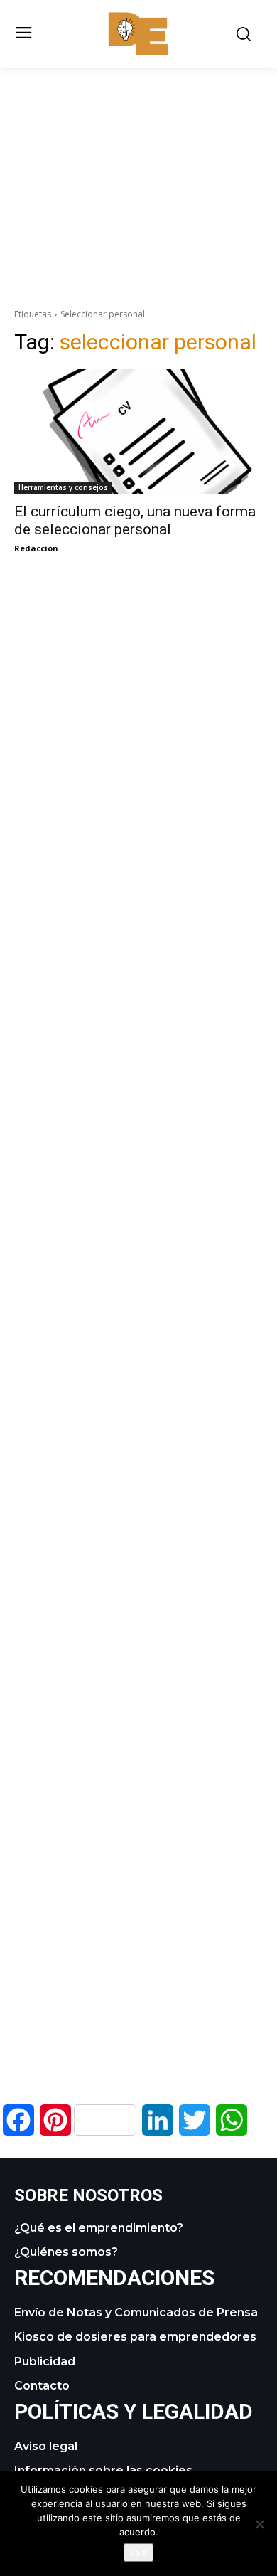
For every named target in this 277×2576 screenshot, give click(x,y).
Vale (138, 2553)
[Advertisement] (138, 167)
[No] (259, 2524)
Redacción (36, 548)
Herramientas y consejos (63, 487)
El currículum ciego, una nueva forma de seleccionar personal (135, 520)
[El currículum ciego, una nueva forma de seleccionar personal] (138, 431)
